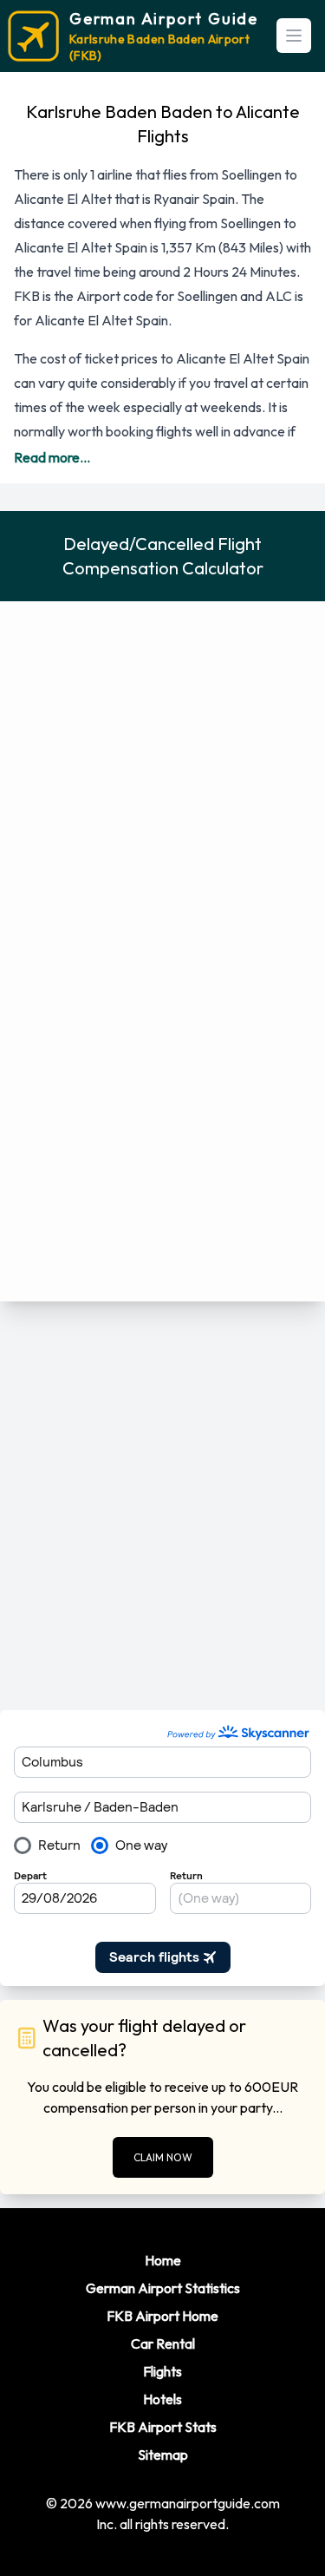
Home (163, 2260)
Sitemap (163, 2455)
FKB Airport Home (162, 2316)
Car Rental (163, 2343)
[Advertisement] (162, 1506)
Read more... (52, 457)
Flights (162, 2371)
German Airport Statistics (163, 2288)
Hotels (162, 2399)
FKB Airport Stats (163, 2427)
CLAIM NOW (163, 2157)
